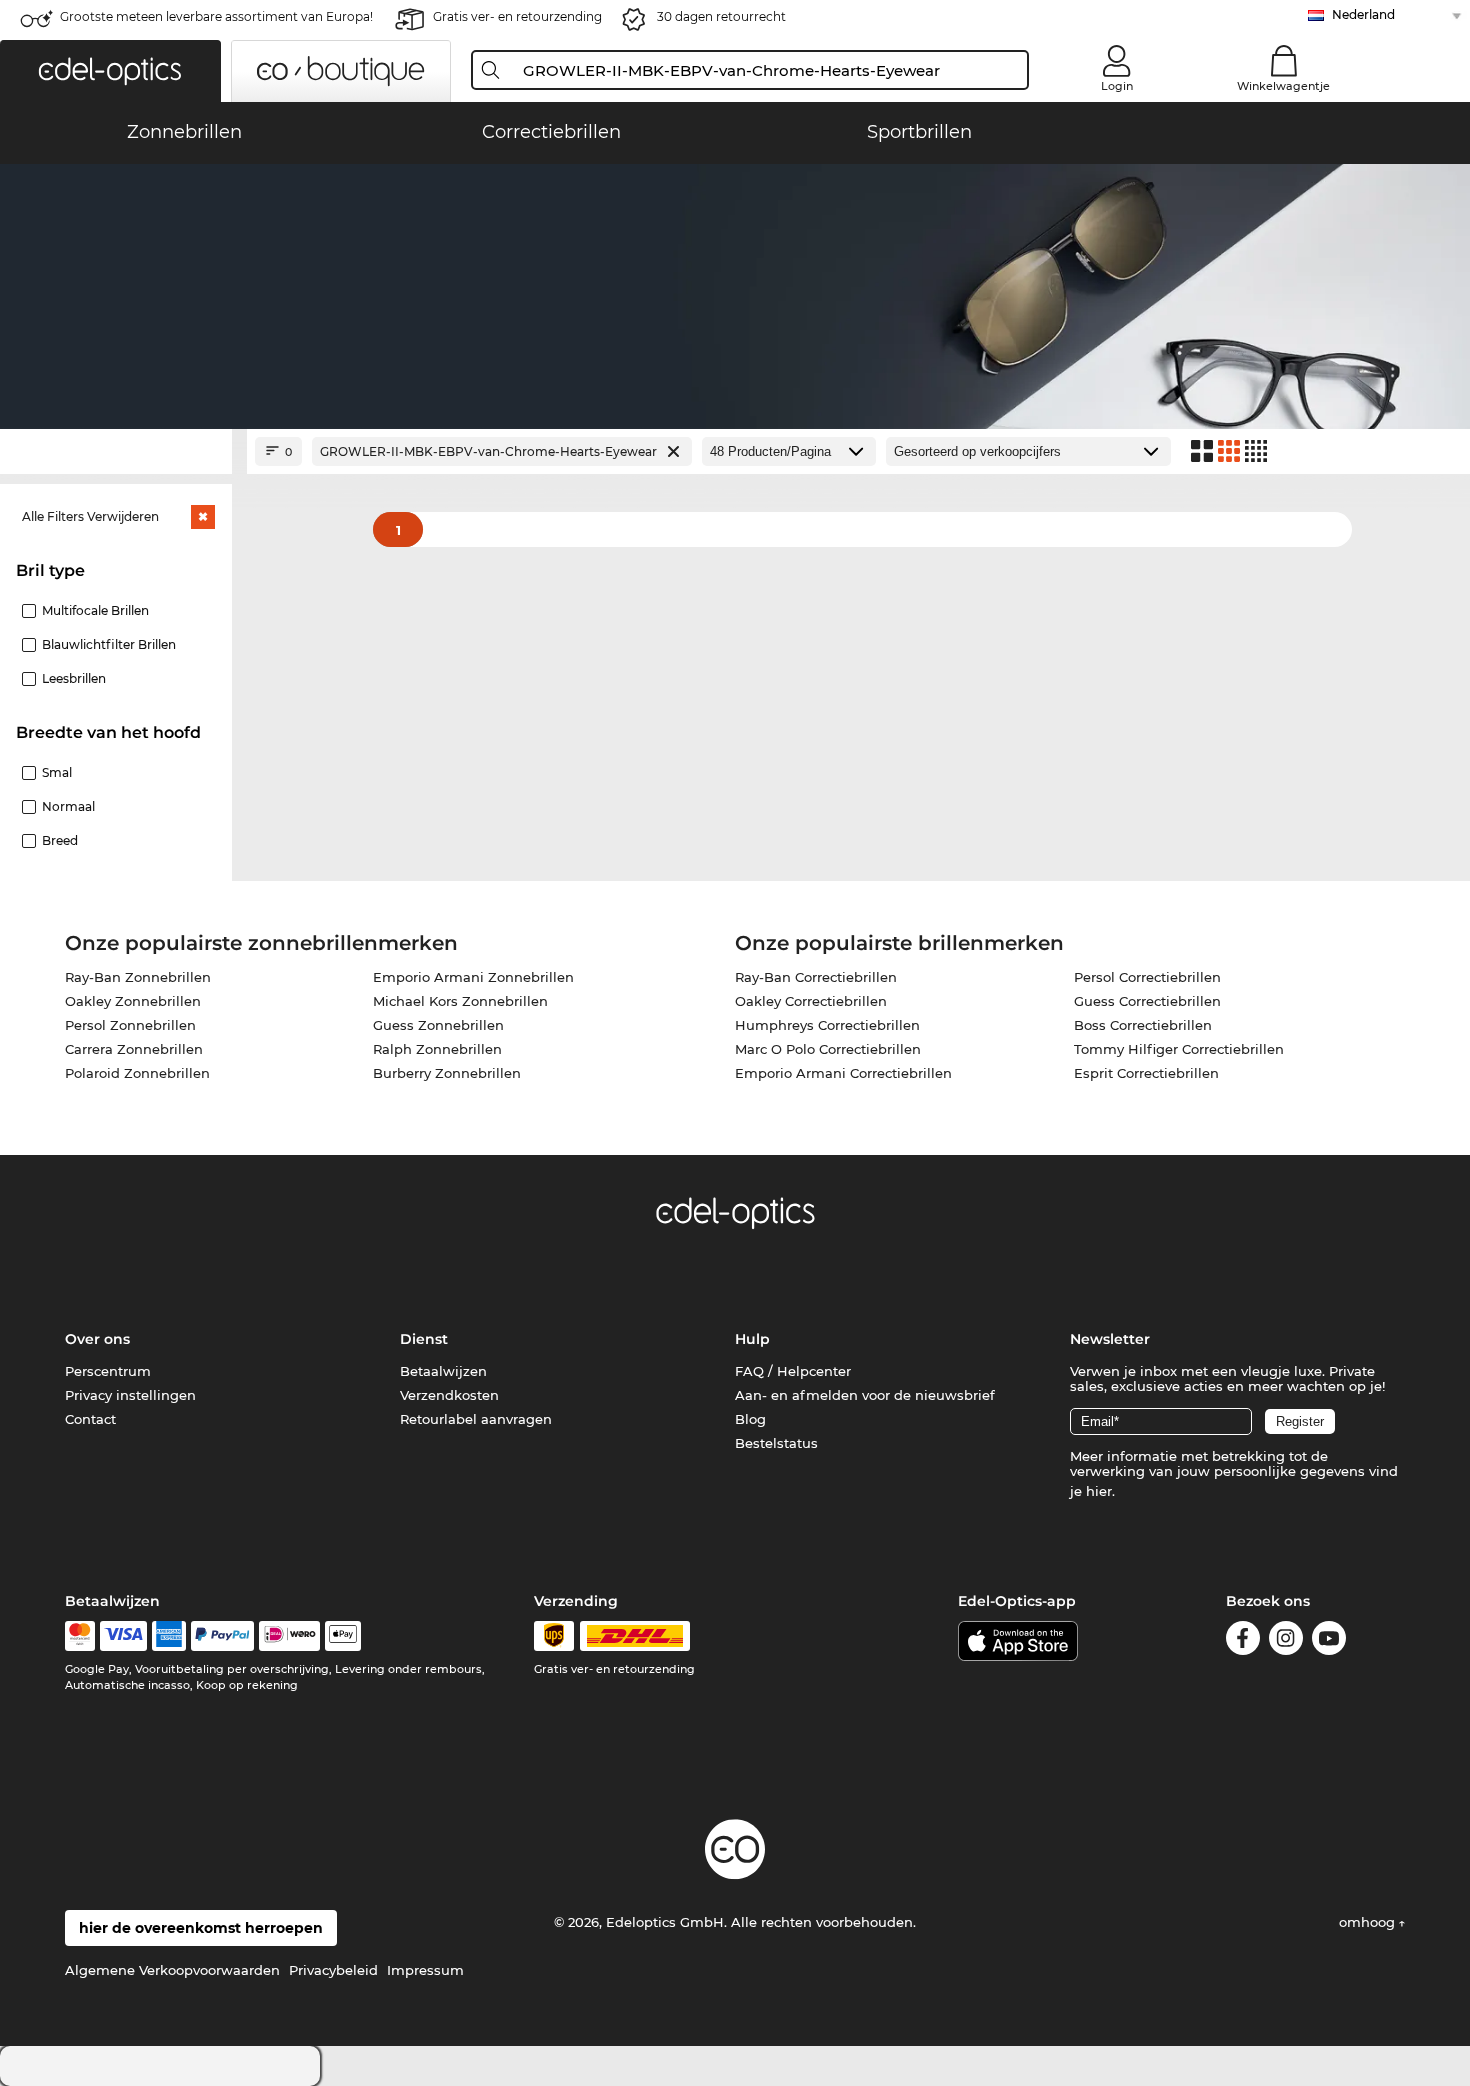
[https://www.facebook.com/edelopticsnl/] (1243, 1641)
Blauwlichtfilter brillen (109, 644)
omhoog (1369, 1922)
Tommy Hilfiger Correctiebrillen (1179, 1049)
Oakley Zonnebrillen (133, 1001)
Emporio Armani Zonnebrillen (473, 977)
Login (1117, 86)
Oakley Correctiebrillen (811, 1001)
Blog (750, 1419)
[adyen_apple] (343, 1636)
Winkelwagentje (1283, 86)
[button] (110, 71)
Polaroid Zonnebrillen (137, 1073)
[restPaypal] (222, 1636)
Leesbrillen (74, 678)
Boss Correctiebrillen (1143, 1025)
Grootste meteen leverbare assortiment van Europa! (216, 16)
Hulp (752, 1339)
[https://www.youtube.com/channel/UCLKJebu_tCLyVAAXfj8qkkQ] (1329, 1641)
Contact (90, 1419)
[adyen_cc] (80, 1636)
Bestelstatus (776, 1443)
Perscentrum (108, 1371)
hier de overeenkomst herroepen (201, 1928)
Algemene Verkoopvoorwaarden (172, 1970)
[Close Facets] (116, 451)
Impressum (425, 1970)
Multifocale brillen (95, 610)
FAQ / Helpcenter (793, 1371)
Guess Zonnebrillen (438, 1025)
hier (1099, 1491)
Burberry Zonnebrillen (447, 1073)
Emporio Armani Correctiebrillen (843, 1073)
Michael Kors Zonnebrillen (460, 1001)
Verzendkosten (449, 1395)
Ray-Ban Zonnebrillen (138, 977)
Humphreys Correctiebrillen (827, 1025)
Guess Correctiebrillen (1147, 1001)
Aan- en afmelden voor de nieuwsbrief (865, 1395)
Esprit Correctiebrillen (1146, 1073)
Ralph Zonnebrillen (437, 1049)
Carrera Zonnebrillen (134, 1049)
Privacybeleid (333, 1970)
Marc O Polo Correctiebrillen (828, 1049)
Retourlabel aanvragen (476, 1419)
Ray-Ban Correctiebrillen (816, 977)
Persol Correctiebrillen (1147, 977)
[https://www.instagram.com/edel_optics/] (1286, 1641)
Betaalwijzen (443, 1371)
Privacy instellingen (130, 1395)
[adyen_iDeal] (290, 1636)
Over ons (97, 1339)
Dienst (424, 1339)
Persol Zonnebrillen (130, 1025)
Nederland (1363, 14)
